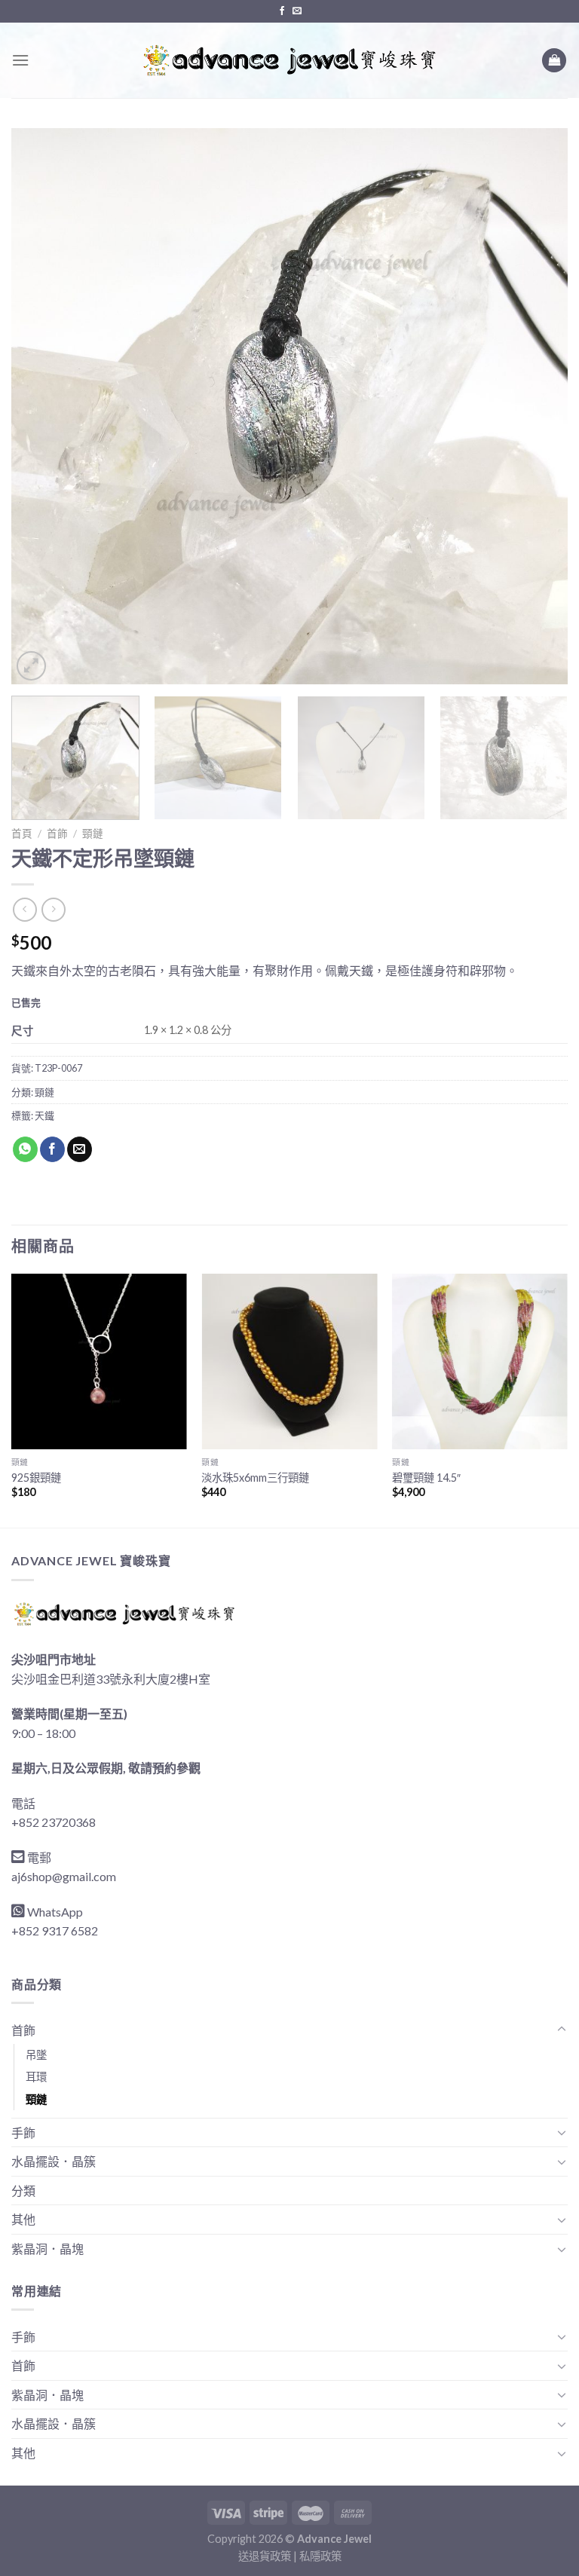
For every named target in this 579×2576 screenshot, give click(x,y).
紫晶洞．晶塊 (47, 2249)
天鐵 (44, 1115)
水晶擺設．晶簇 (54, 2161)
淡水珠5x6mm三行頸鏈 (255, 1478)
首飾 (57, 834)
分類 (23, 2191)
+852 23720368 (54, 1822)
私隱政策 (320, 2556)
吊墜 (36, 2055)
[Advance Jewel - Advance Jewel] (290, 60)
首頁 (22, 834)
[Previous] (41, 406)
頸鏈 (93, 834)
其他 (23, 2219)
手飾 (23, 2132)
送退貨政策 (265, 2556)
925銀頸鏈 (36, 1478)
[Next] (538, 406)
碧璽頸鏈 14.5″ (426, 1478)
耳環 (36, 2077)
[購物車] (554, 61)
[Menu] (20, 60)
